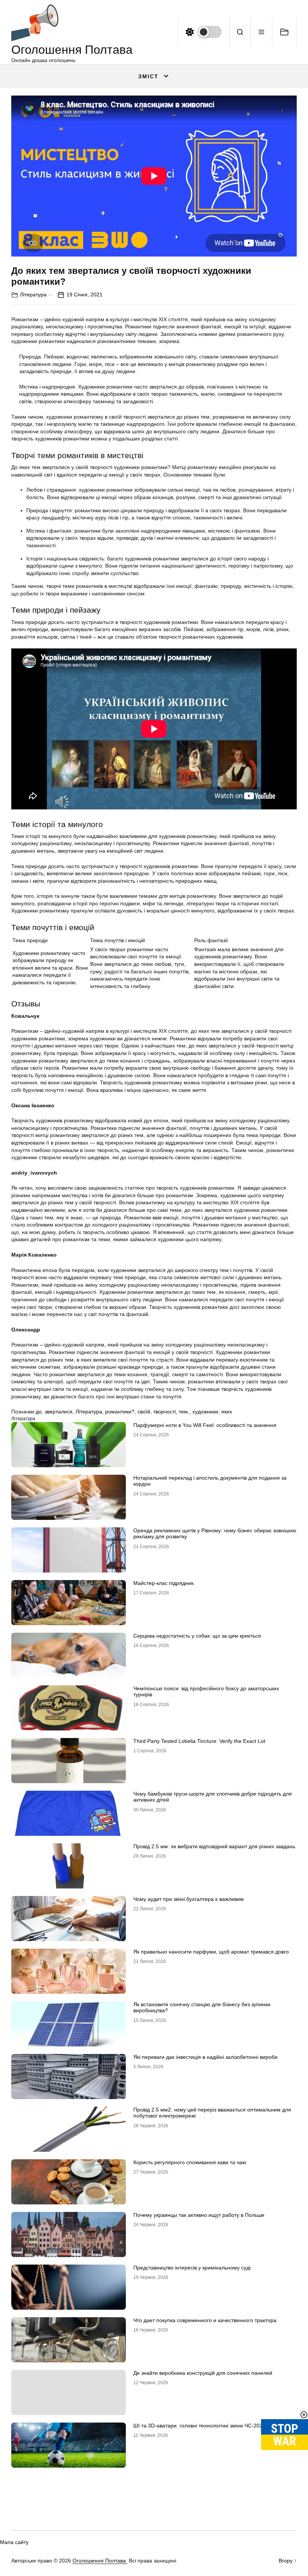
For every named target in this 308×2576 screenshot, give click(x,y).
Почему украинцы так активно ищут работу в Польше (199, 2215)
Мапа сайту (14, 2542)
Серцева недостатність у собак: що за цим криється (197, 1636)
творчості (165, 1412)
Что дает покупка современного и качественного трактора (205, 2320)
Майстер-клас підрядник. (164, 1583)
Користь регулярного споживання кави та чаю (190, 2162)
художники (205, 1412)
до (39, 1412)
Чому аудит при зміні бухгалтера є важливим (189, 1899)
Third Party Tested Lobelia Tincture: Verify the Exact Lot (199, 1741)
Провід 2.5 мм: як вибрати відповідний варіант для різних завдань (214, 1846)
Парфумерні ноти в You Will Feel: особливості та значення (205, 1425)
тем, (184, 1412)
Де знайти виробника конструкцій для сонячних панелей (203, 2373)
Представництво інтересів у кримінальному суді (192, 2268)
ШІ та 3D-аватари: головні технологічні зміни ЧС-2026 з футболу (213, 2426)
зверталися (59, 1412)
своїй (144, 1412)
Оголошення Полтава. (100, 2561)
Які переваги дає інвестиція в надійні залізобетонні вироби (205, 2057)
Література (33, 294)
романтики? (120, 1412)
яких (227, 1412)
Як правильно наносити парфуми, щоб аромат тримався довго (211, 1952)
